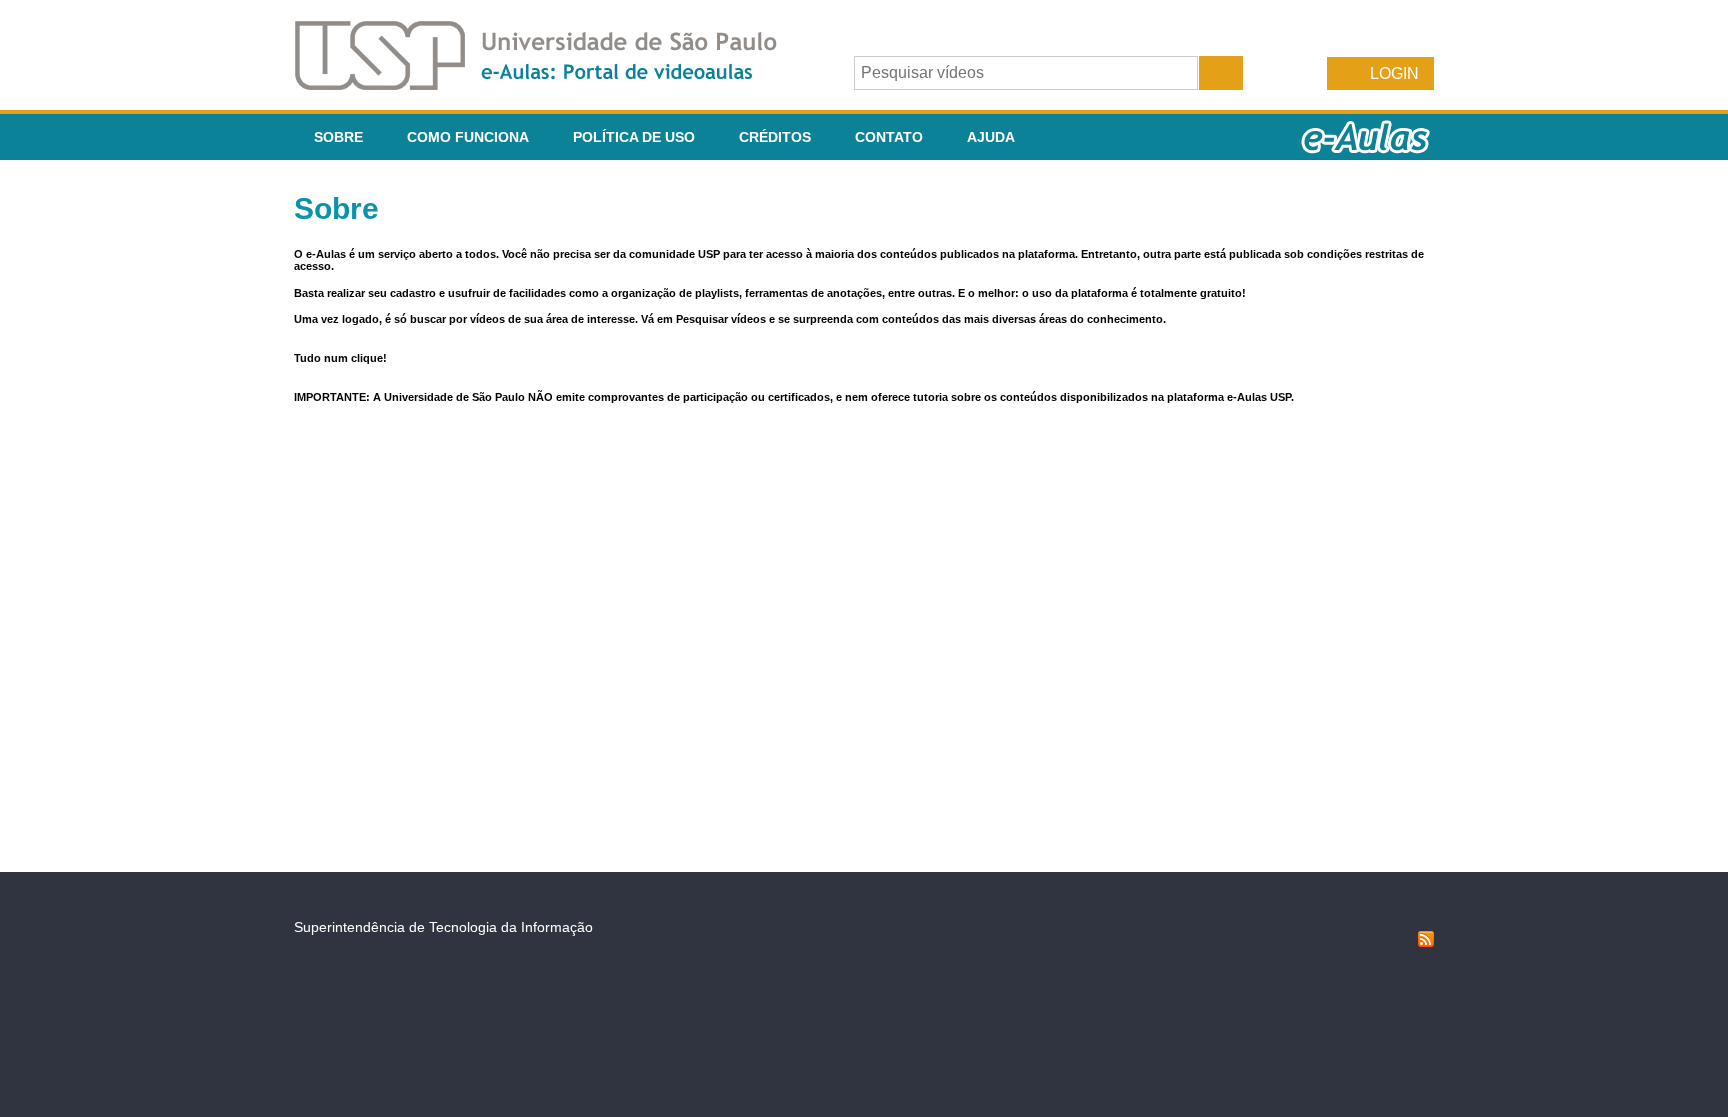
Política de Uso (634, 137)
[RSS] (1426, 942)
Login (1394, 73)
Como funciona (468, 137)
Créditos (775, 137)
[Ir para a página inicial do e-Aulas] (552, 84)
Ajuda (991, 137)
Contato (889, 137)
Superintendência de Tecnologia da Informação (443, 927)
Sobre (338, 137)
